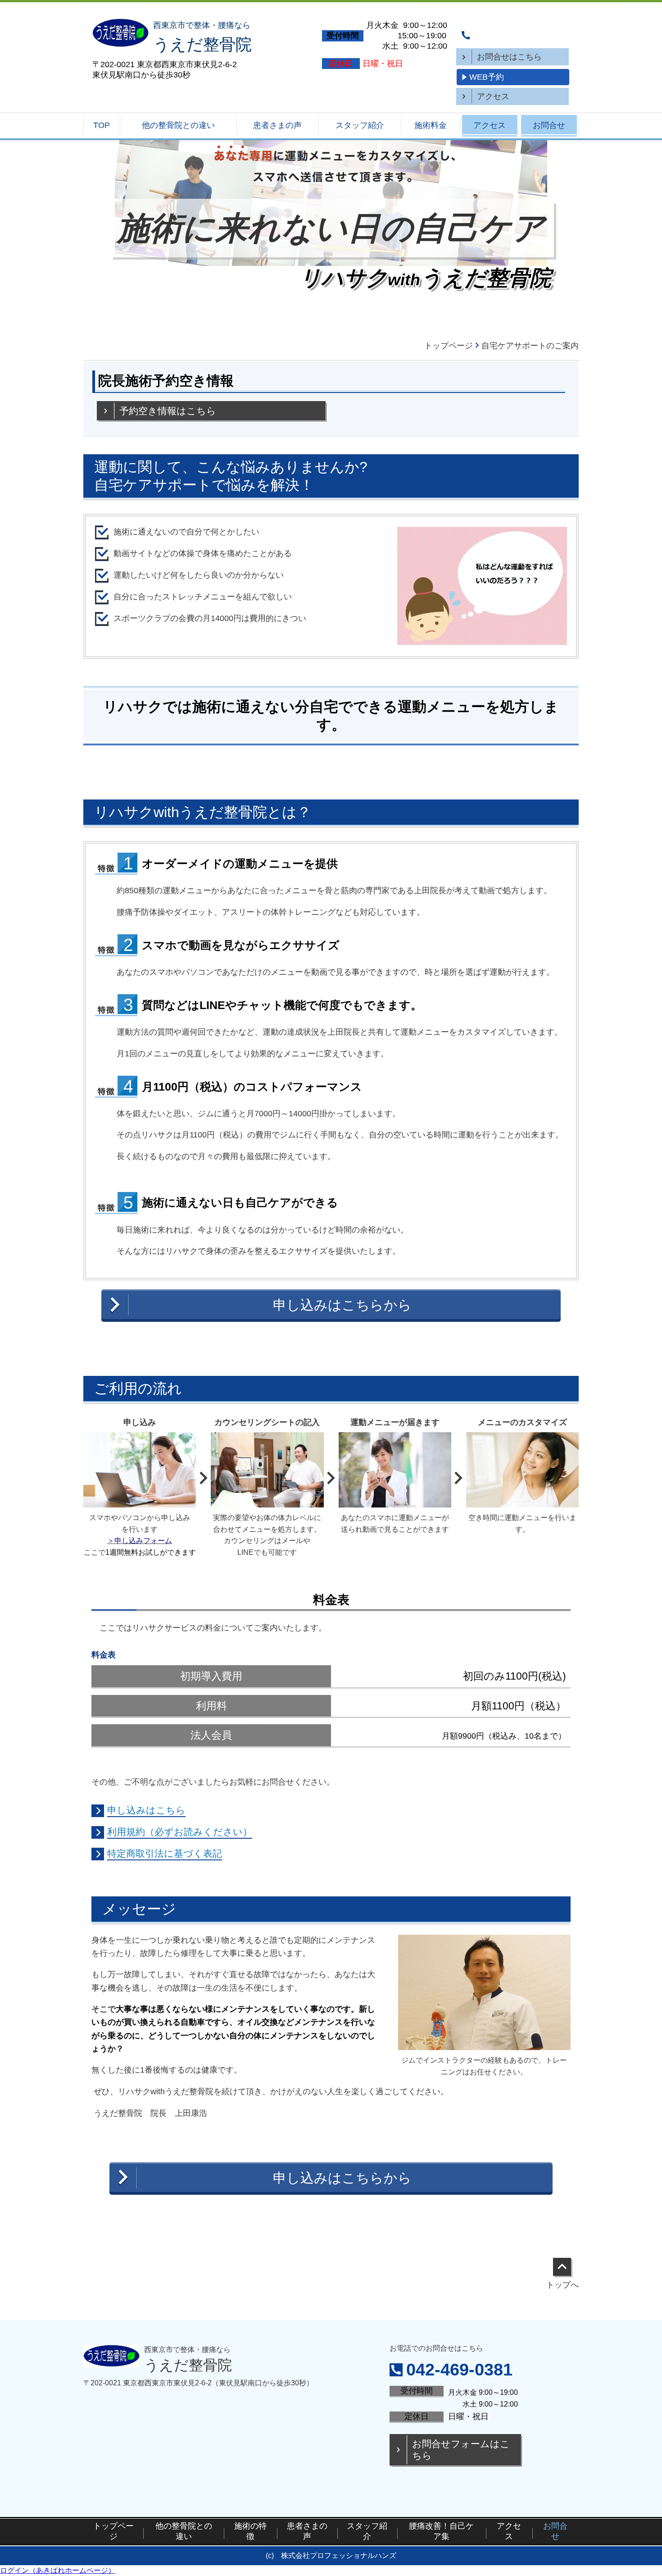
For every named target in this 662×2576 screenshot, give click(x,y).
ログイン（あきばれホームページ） (58, 2570)
